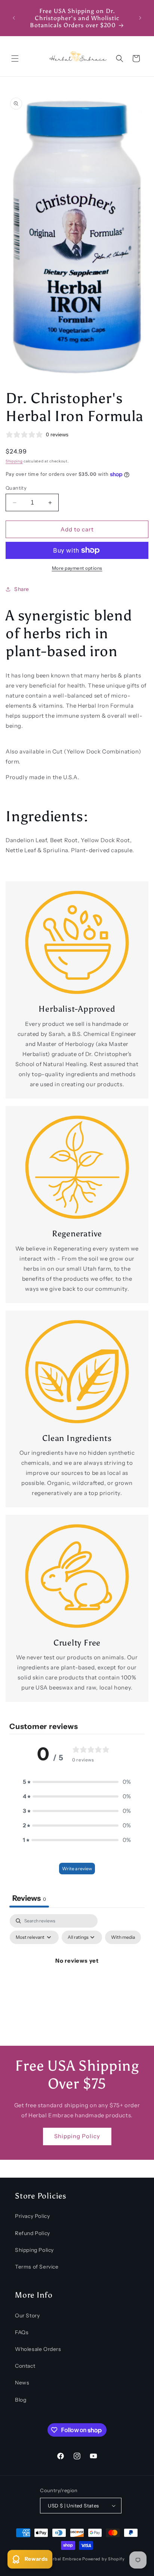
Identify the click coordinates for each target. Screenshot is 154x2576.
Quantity (16, 488)
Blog (21, 2400)
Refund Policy (33, 2233)
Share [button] (22, 589)
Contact (25, 2366)
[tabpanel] (77, 1978)
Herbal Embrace (64, 2559)
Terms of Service (37, 2267)
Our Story (27, 2316)
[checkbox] (123, 1937)
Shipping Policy (77, 2136)
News (22, 2383)
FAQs (22, 2332)
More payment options (77, 568)
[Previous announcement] (14, 18)
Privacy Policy (32, 2216)
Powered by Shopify (104, 2559)
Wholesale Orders (38, 2349)
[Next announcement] (140, 18)
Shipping (14, 461)
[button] (15, 59)
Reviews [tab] (29, 1898)
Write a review (77, 1869)
